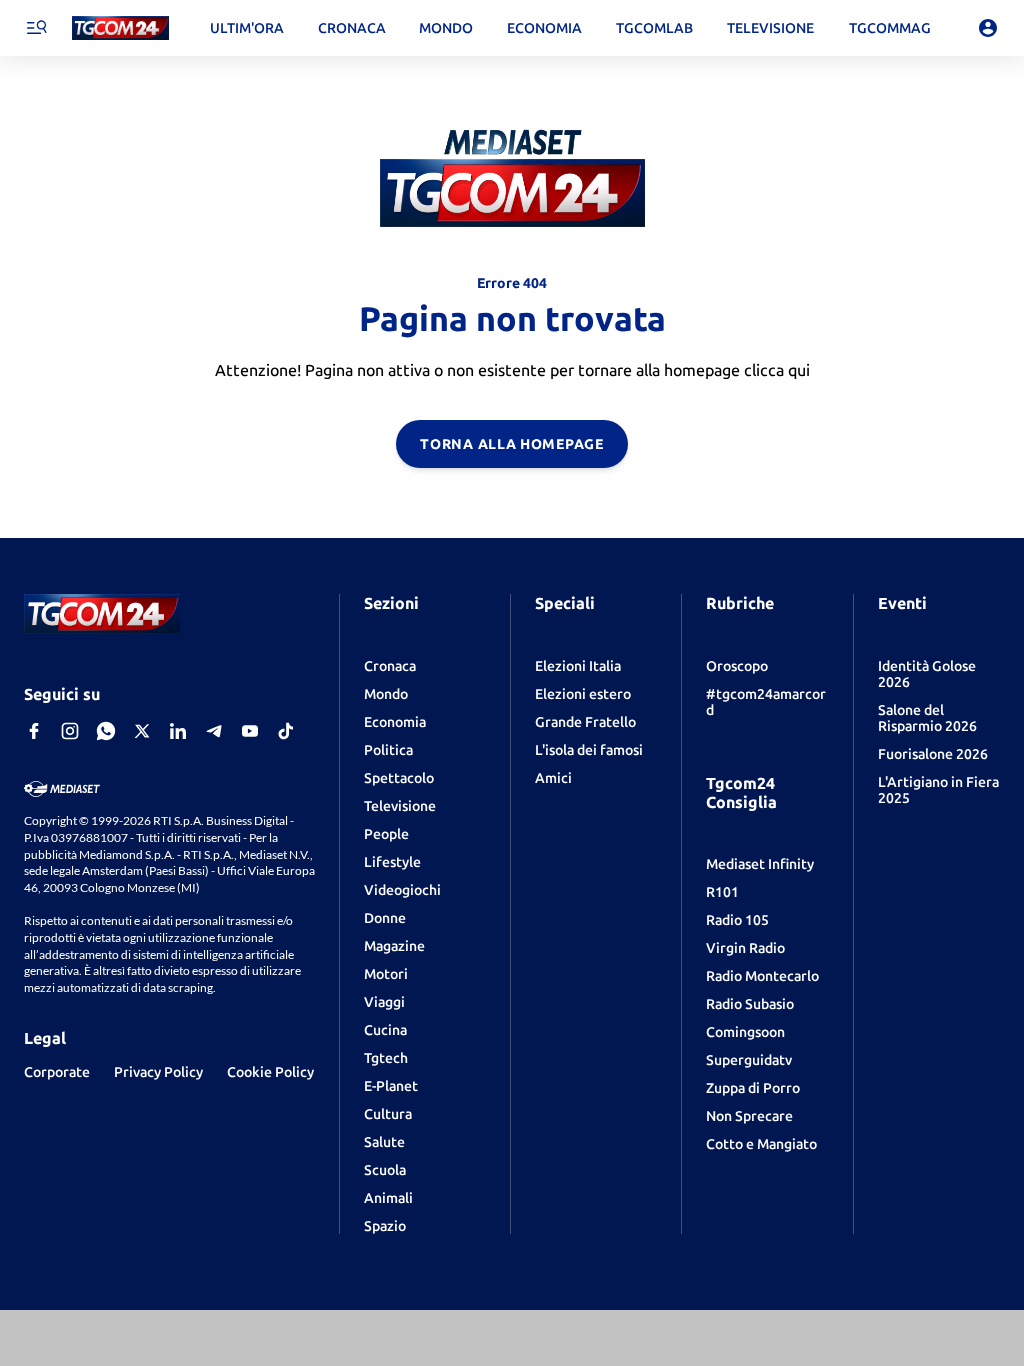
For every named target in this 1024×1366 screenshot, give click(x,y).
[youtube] (250, 731)
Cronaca (390, 666)
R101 (722, 892)
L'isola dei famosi (589, 750)
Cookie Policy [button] (270, 1072)
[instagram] (70, 731)
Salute (384, 1142)
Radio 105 (737, 920)
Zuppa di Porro (753, 1088)
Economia (395, 722)
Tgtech (386, 1058)
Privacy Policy (158, 1072)
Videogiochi (402, 890)
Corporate (57, 1072)
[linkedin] (178, 731)
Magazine (394, 946)
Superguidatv (749, 1060)
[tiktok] (286, 731)
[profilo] (988, 28)
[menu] (36, 28)
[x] (142, 731)
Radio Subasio (750, 1004)
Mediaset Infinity (760, 864)
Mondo (386, 694)
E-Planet (391, 1086)
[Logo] (120, 28)
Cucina (385, 1030)
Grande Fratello (585, 722)
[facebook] (34, 731)
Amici (553, 778)
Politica (388, 750)
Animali (388, 1198)
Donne (385, 918)
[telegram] (214, 731)
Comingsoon (745, 1032)
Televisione (400, 806)
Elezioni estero (583, 694)
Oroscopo (737, 666)
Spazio (385, 1226)
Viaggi (384, 1002)
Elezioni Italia (578, 666)
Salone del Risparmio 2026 (927, 718)
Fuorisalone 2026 (933, 754)
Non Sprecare (749, 1116)
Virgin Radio (745, 948)
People (386, 834)
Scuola (385, 1170)
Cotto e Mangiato (761, 1144)
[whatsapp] (106, 731)
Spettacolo (399, 778)
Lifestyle (392, 862)
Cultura (388, 1114)
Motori (386, 974)
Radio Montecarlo (762, 976)
